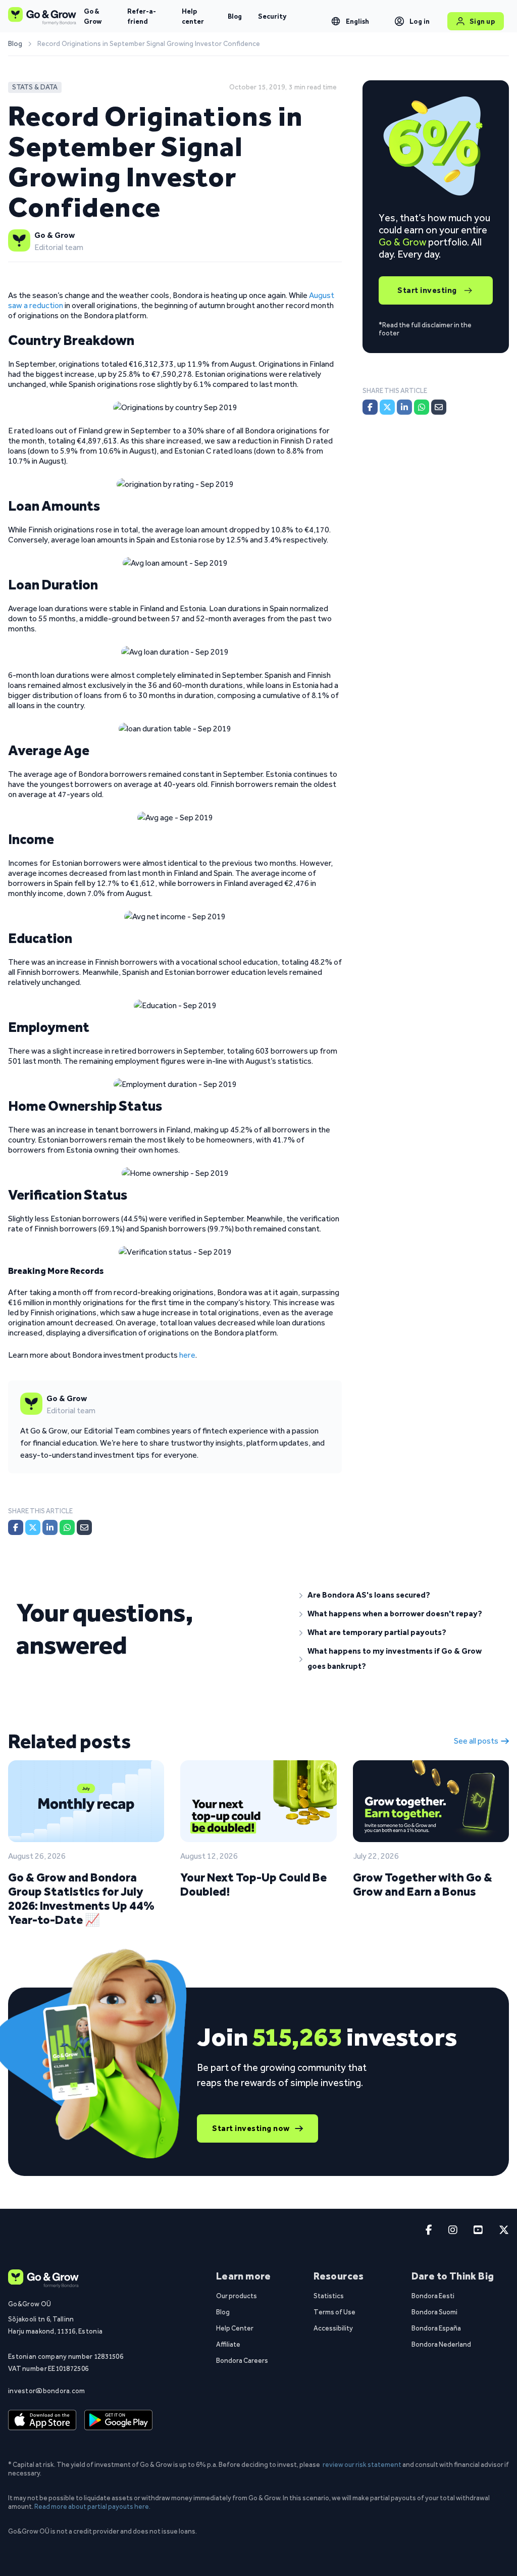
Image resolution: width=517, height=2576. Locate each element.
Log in (420, 21)
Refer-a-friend (142, 16)
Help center (193, 16)
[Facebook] (16, 1527)
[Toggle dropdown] (336, 21)
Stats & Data (35, 87)
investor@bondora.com (47, 2391)
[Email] (84, 1527)
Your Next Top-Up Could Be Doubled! (253, 1884)
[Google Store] (118, 2420)
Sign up (482, 21)
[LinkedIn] (50, 1527)
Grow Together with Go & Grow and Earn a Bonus (423, 1884)
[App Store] (42, 2420)
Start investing (427, 290)
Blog (235, 16)
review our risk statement (362, 2464)
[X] (33, 1527)
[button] (400, 1595)
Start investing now (251, 2128)
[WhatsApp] (67, 1527)
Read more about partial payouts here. (92, 2506)
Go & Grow (93, 16)
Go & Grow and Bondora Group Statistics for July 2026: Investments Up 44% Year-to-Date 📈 (81, 1898)
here (187, 1355)
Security (272, 16)
